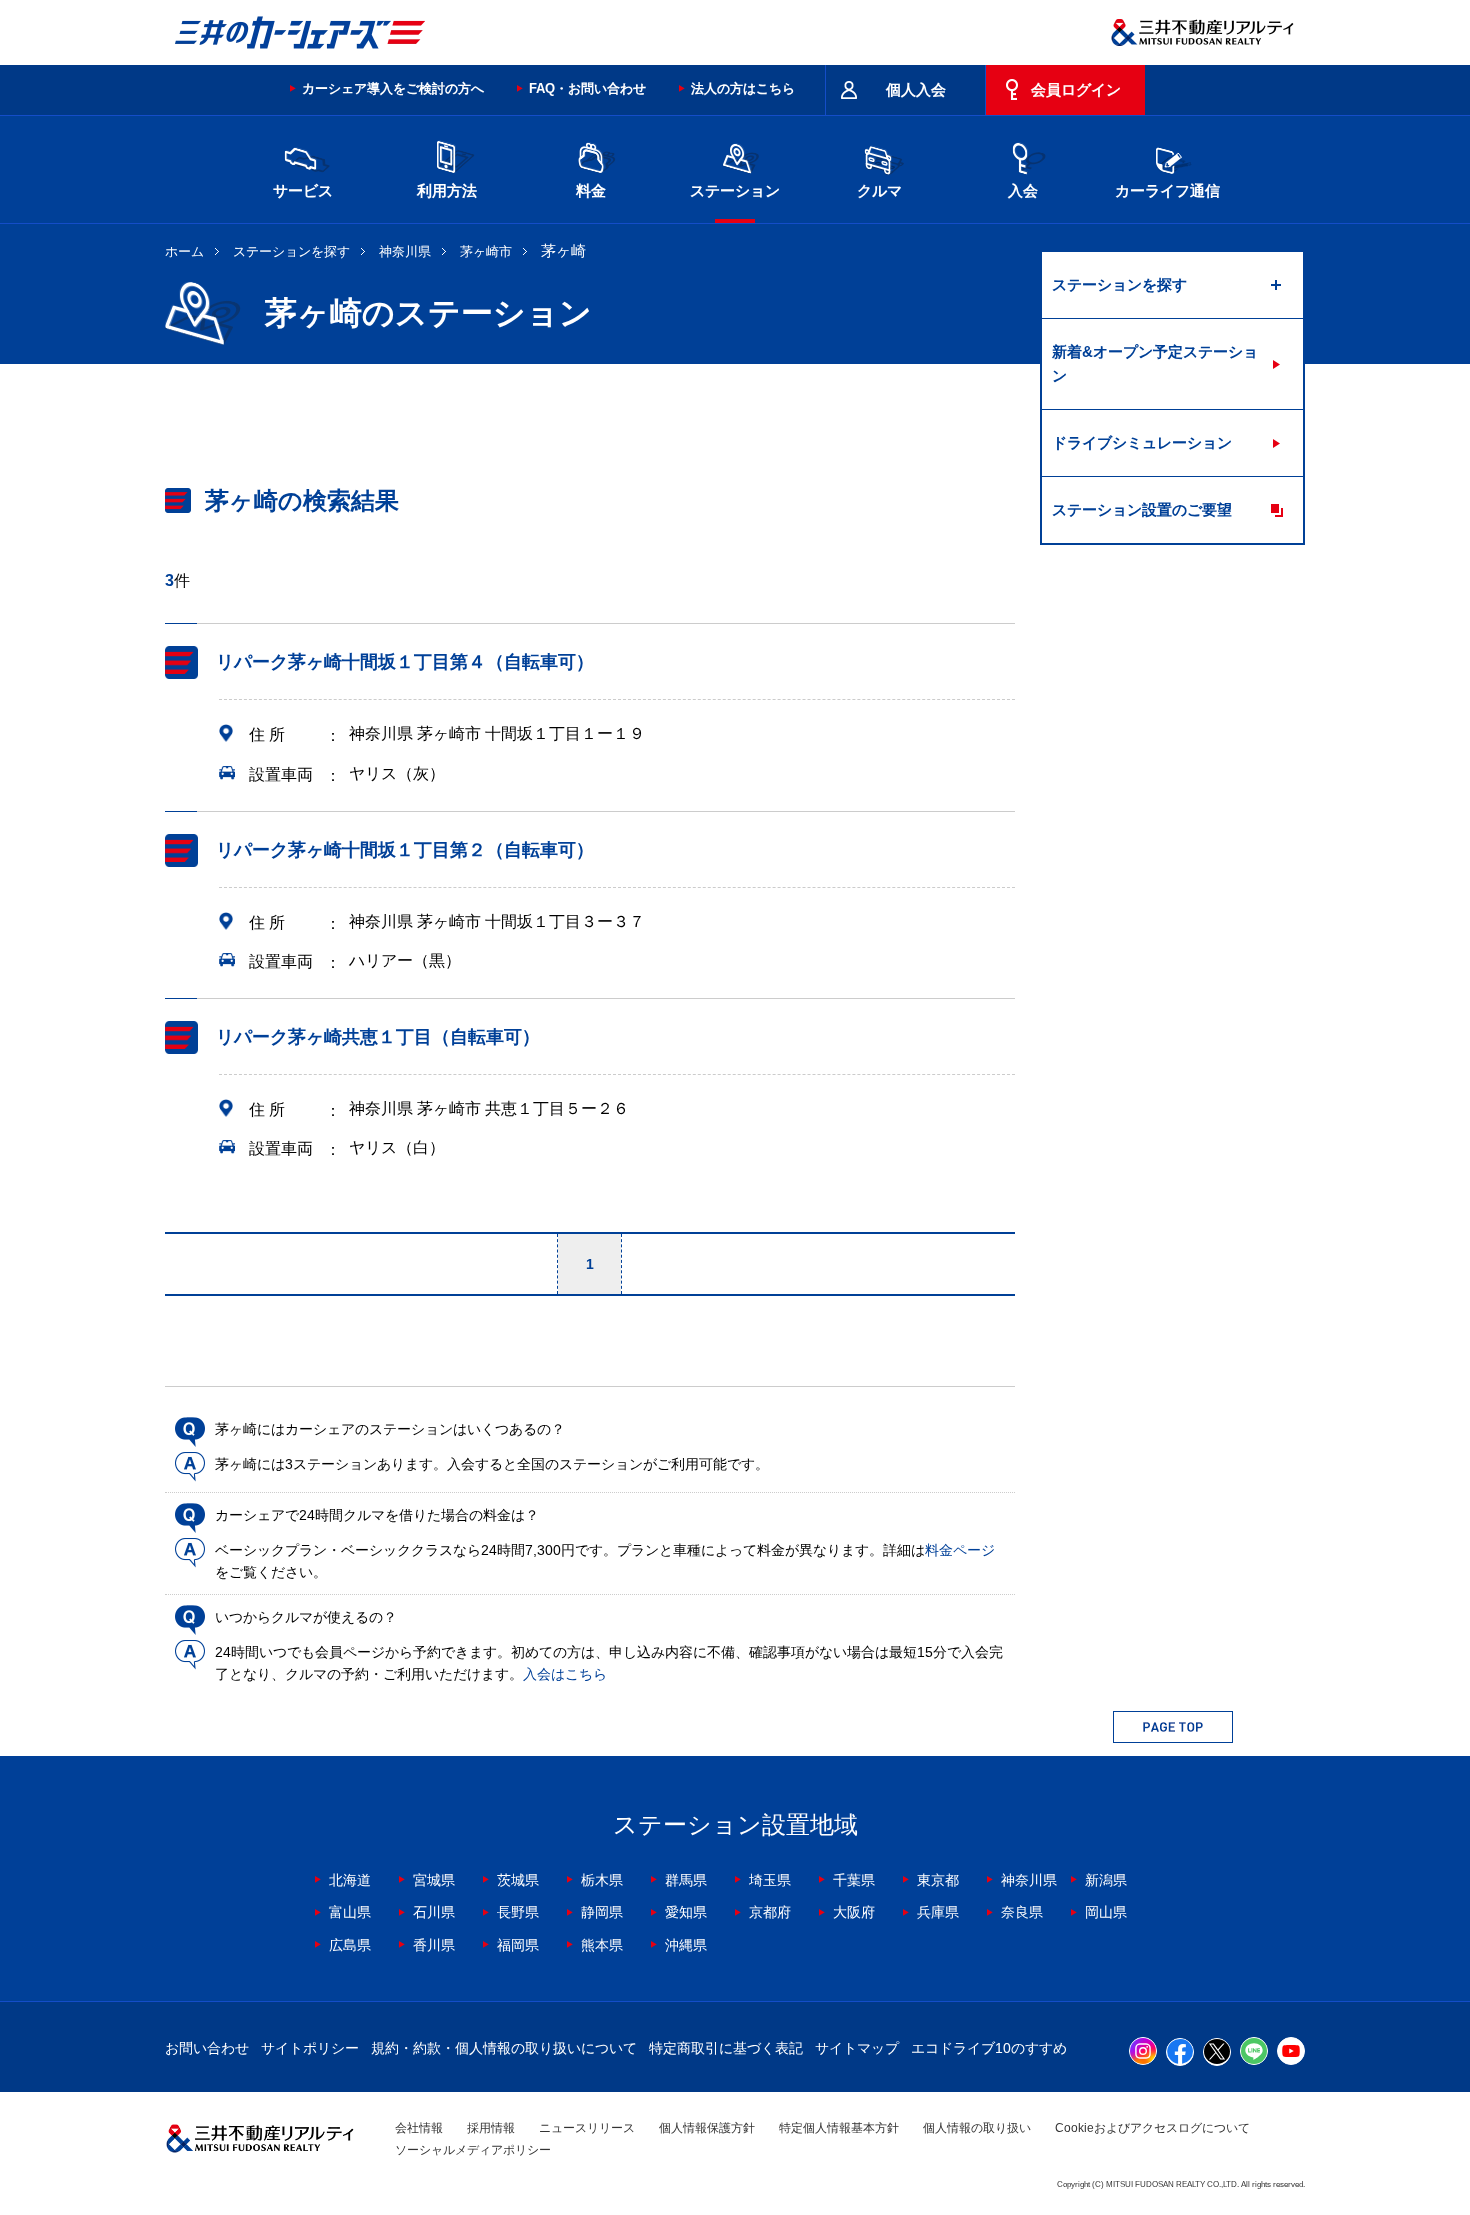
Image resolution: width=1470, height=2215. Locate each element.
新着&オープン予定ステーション (1155, 363)
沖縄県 (686, 1945)
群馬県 (686, 1880)
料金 (591, 190)
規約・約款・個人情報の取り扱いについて (504, 2048)
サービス (303, 190)
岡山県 (1106, 1912)
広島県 (350, 1945)
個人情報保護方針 (707, 2128)
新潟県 (1106, 1880)
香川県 (434, 1945)
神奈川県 (405, 251)
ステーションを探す (291, 251)
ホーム (184, 251)
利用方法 (447, 190)
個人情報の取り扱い (977, 2128)
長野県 (518, 1912)
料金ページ (960, 1550)
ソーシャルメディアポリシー (473, 2150)
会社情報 (419, 2128)
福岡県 (518, 1945)
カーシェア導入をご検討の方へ (393, 88)
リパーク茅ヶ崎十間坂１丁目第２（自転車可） (405, 850)
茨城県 (518, 1880)
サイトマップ (857, 2048)
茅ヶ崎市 (486, 251)
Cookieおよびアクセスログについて (1152, 2128)
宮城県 (434, 1880)
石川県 (434, 1912)
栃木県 (602, 1880)
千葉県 (854, 1880)
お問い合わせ (207, 2048)
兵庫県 (938, 1912)
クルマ (879, 190)
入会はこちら (565, 1674)
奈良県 (1022, 1912)
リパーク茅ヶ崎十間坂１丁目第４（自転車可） (405, 662)
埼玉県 (770, 1880)
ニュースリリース (587, 2128)
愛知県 (686, 1912)
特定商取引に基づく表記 (726, 2048)
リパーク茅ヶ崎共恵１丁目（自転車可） (378, 1037)
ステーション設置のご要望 (1142, 509)
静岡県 (602, 1912)
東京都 (938, 1880)
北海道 (350, 1880)
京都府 (770, 1912)
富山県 (350, 1912)
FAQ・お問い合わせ (587, 88)
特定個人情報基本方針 (839, 2128)
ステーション (735, 190)
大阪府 (854, 1912)
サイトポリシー (310, 2048)
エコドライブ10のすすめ (989, 2048)
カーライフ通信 (1167, 190)
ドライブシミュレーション (1142, 442)
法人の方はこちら (743, 88)
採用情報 (491, 2128)
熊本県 (602, 1945)
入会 (1023, 190)
